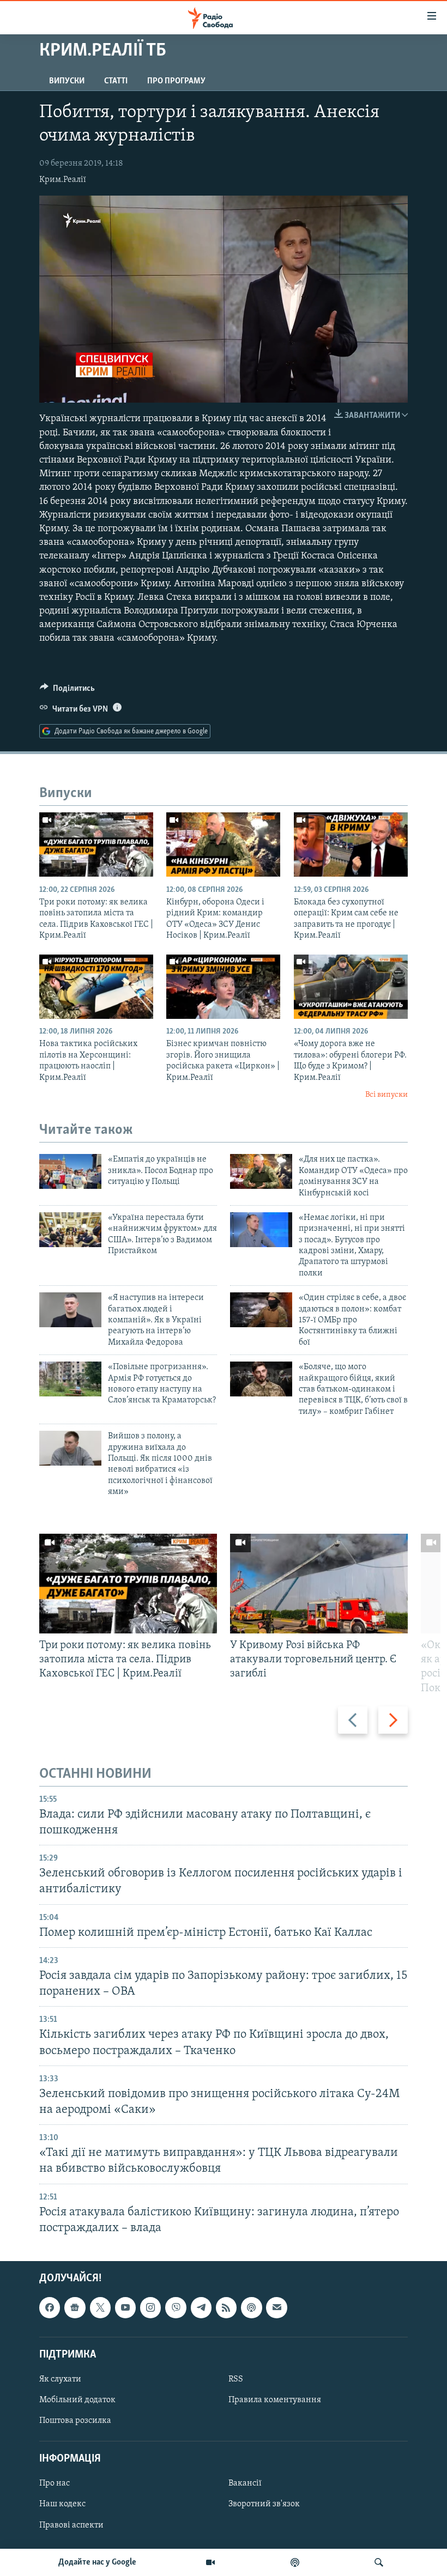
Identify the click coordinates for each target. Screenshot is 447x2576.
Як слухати (60, 2379)
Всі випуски (386, 1095)
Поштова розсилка (75, 2421)
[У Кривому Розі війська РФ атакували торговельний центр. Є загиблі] (319, 1584)
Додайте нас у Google (97, 2562)
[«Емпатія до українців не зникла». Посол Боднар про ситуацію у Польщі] (70, 1171)
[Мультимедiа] (210, 2562)
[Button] (67, 691)
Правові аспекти (71, 2525)
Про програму (176, 81)
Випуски (67, 81)
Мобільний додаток (77, 2400)
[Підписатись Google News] (75, 2307)
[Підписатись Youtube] (125, 2307)
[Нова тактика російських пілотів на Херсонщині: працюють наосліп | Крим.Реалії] (96, 987)
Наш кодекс (62, 2505)
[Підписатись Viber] (176, 2307)
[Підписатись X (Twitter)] (100, 2307)
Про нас (55, 2483)
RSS (236, 2379)
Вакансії (245, 2483)
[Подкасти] (295, 2562)
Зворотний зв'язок (264, 2505)
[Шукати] (379, 2562)
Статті (116, 81)
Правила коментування (275, 2400)
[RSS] (226, 2307)
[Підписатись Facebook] (50, 2307)
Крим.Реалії (63, 180)
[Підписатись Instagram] (150, 2307)
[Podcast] (251, 2307)
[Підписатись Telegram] (201, 2307)
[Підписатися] (276, 2307)
